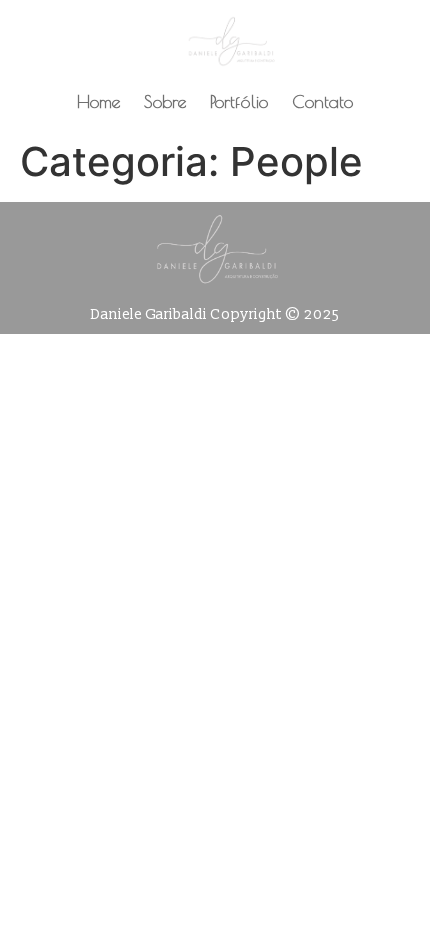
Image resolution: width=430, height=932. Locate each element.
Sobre (165, 101)
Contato (322, 101)
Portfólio (239, 101)
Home (98, 101)
